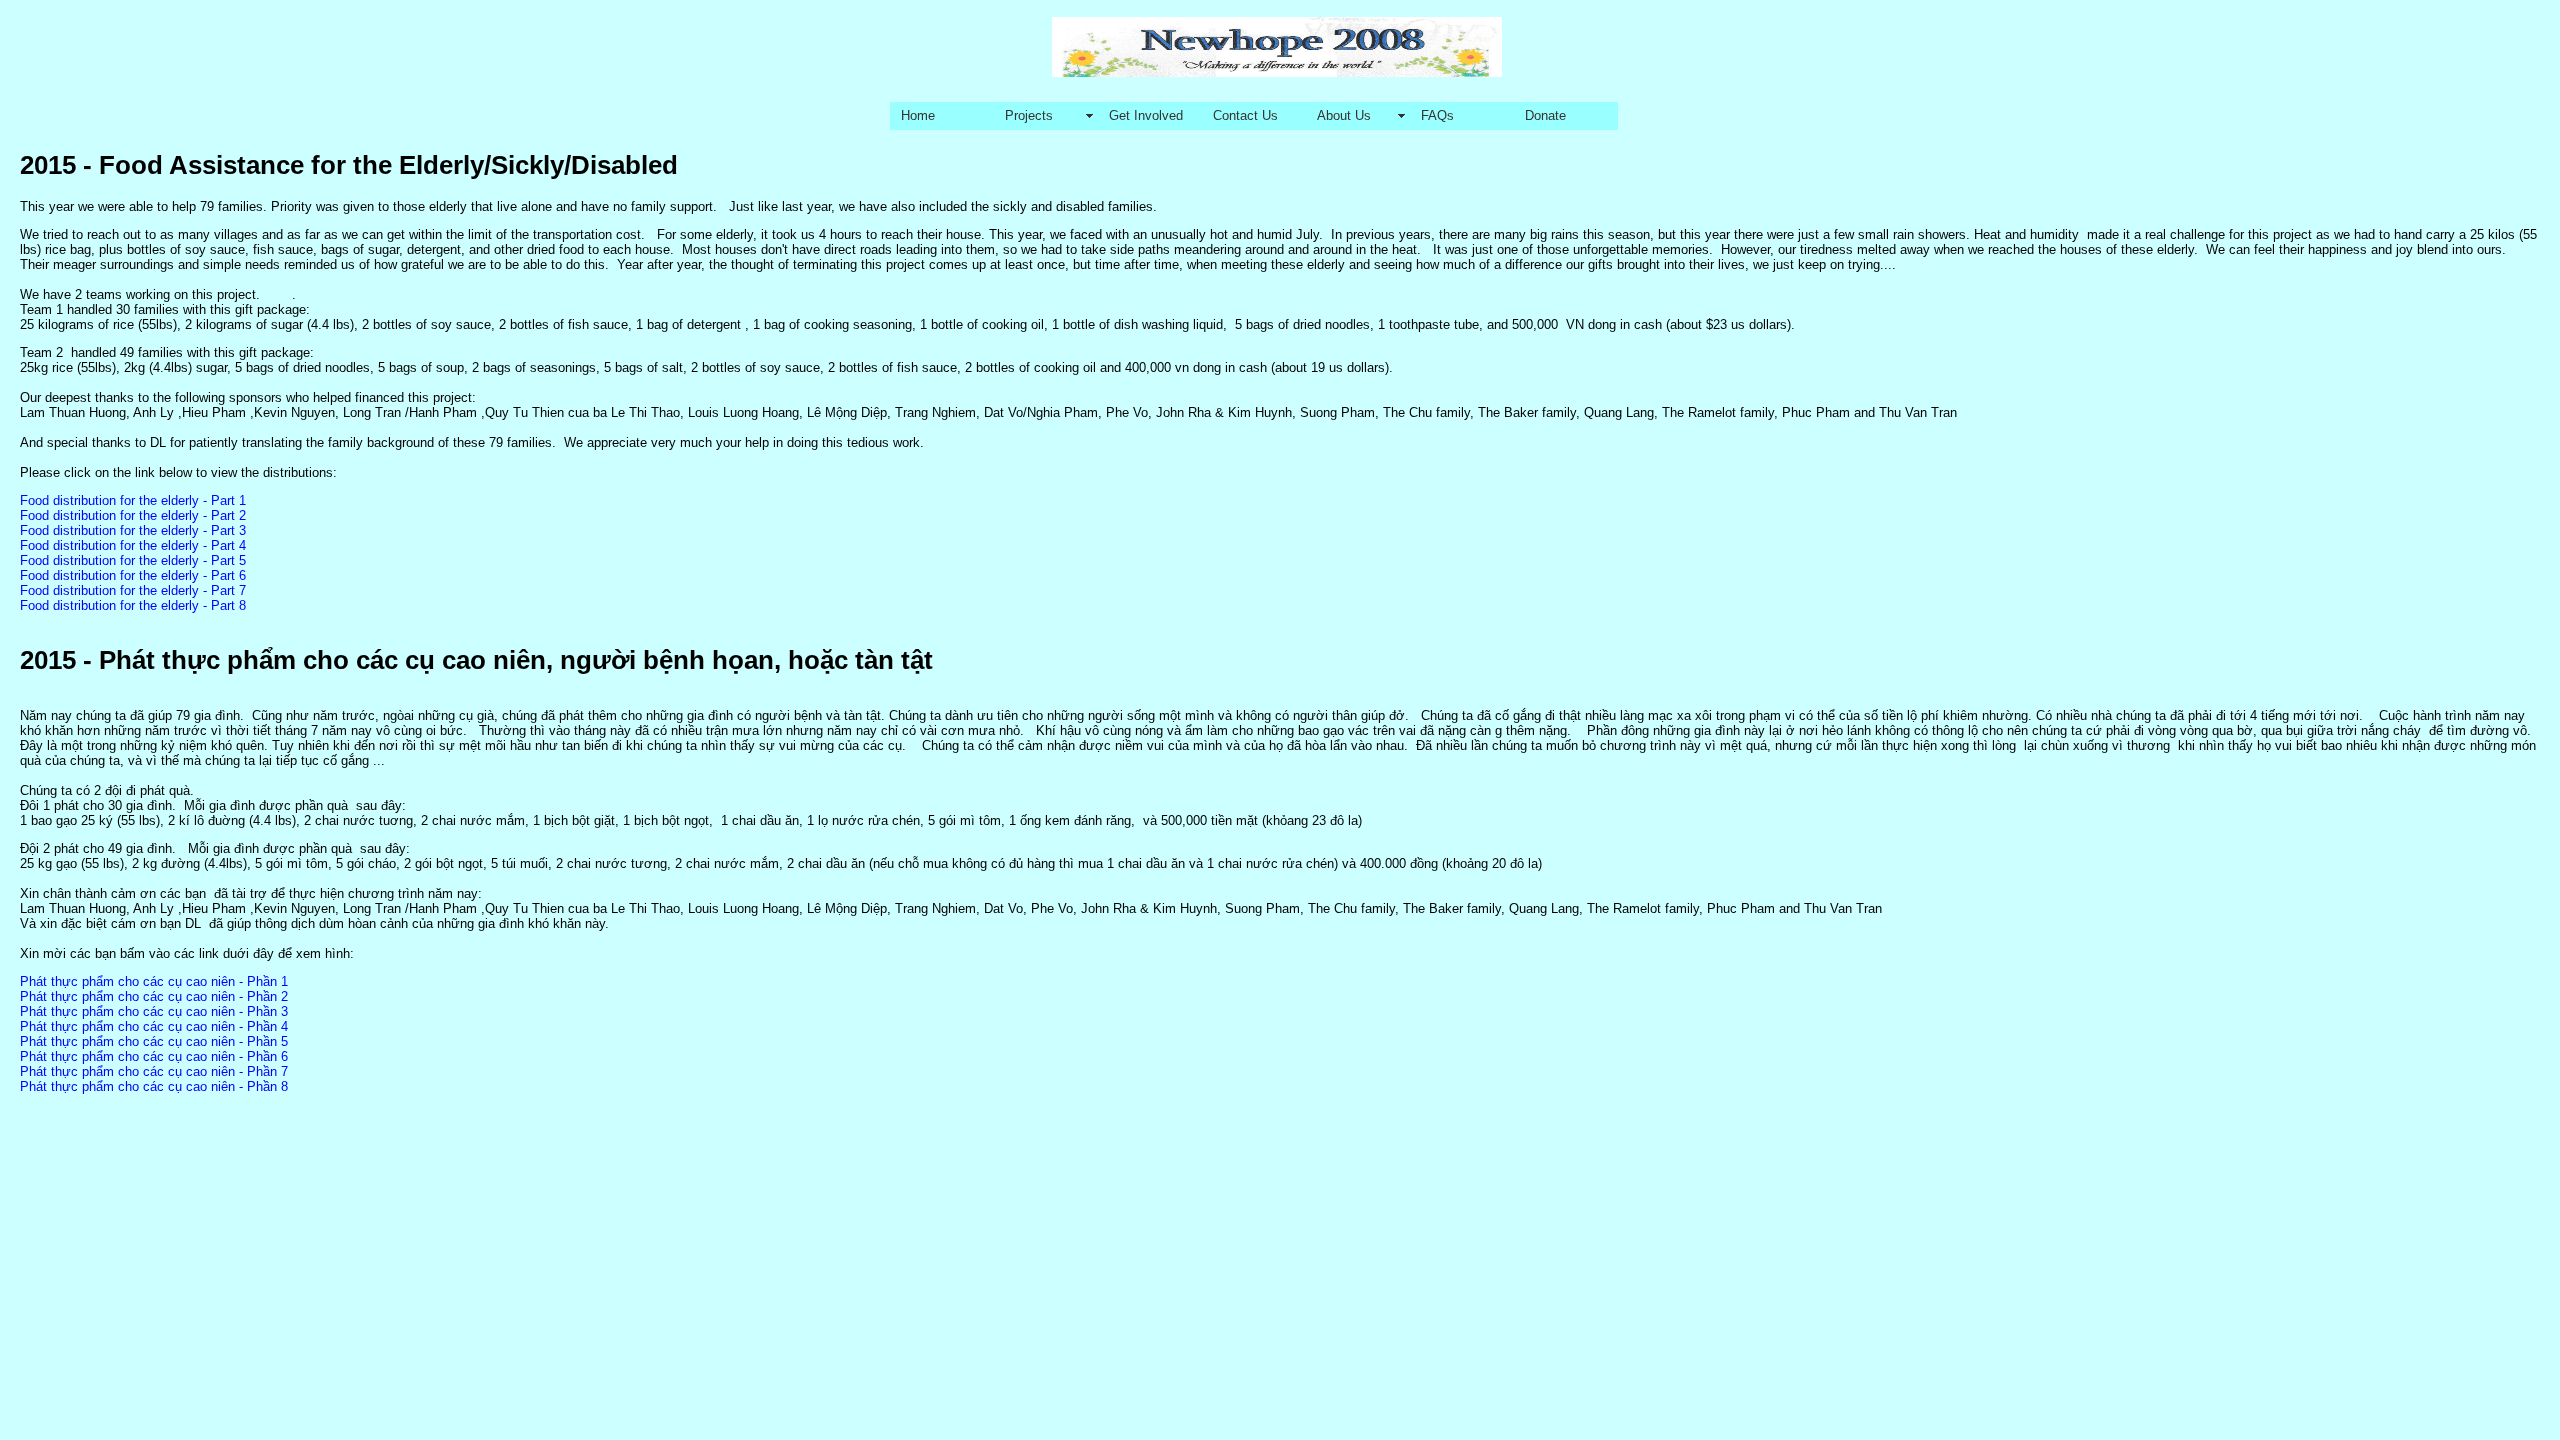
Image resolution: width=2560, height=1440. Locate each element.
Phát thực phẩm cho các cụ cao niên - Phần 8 (154, 1086)
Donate (1545, 115)
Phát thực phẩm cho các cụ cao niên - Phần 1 (154, 981)
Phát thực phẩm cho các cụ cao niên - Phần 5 (154, 1041)
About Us (1344, 115)
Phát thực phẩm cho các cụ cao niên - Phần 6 (154, 1056)
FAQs (1437, 115)
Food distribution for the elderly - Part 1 (133, 500)
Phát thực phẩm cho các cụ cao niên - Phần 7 (154, 1071)
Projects (1029, 115)
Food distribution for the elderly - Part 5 (133, 560)
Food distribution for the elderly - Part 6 (133, 575)
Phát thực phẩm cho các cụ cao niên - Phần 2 (154, 996)
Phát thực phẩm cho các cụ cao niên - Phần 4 (154, 1026)
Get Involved (1146, 115)
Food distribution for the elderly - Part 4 (133, 545)
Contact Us (1245, 115)
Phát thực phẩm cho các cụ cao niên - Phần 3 (154, 1011)
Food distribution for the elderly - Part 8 (133, 605)
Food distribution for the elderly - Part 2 (133, 515)
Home (918, 115)
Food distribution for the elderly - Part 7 (133, 590)
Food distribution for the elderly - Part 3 (133, 530)
